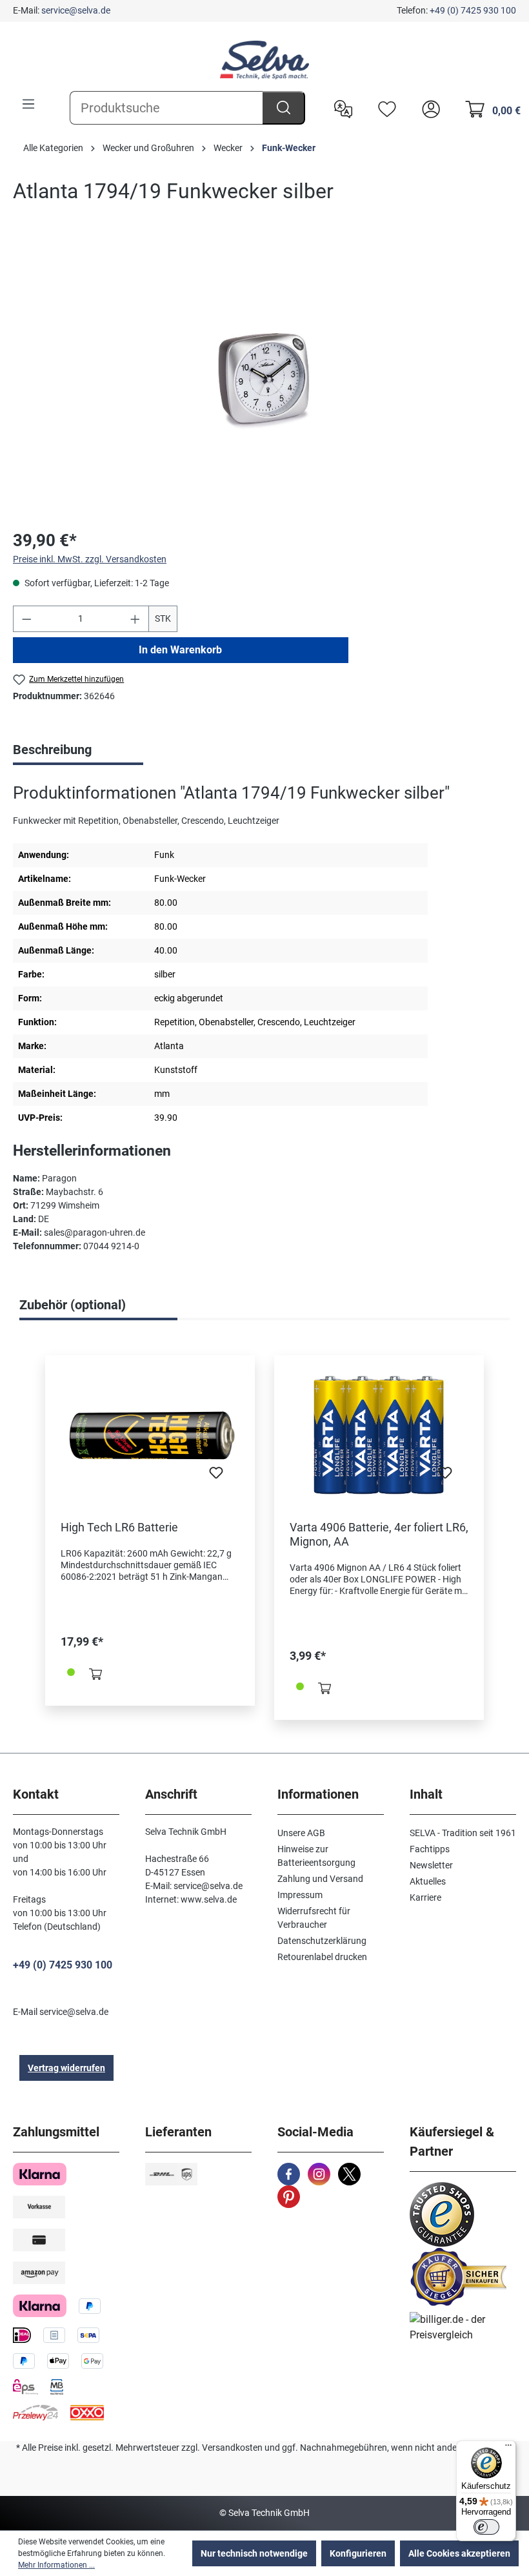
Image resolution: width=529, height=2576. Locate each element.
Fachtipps (430, 1849)
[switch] (486, 2527)
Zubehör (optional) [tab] (73, 1305)
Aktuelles (428, 1881)
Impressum (300, 1895)
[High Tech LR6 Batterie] (150, 1435)
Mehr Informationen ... (56, 2565)
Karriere (425, 1897)
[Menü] (28, 104)
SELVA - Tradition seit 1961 (463, 1833)
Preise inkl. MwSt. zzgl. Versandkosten (90, 559)
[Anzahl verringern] (26, 619)
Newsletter (431, 1865)
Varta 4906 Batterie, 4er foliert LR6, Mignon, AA (379, 1534)
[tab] (78, 751)
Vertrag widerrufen (66, 2068)
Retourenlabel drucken (322, 1957)
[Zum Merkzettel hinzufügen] (216, 1477)
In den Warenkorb (180, 650)
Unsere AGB (301, 1833)
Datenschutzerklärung (322, 1941)
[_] (264, 379)
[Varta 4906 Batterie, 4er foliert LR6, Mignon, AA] (379, 1435)
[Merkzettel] (384, 108)
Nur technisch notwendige (254, 2553)
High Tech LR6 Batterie (119, 1527)
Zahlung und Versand (320, 1879)
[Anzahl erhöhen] (135, 619)
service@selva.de (76, 10)
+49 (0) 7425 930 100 (473, 10)
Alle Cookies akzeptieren (459, 2553)
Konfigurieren (358, 2553)
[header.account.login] (428, 108)
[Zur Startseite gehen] (264, 60)
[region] (264, 379)
